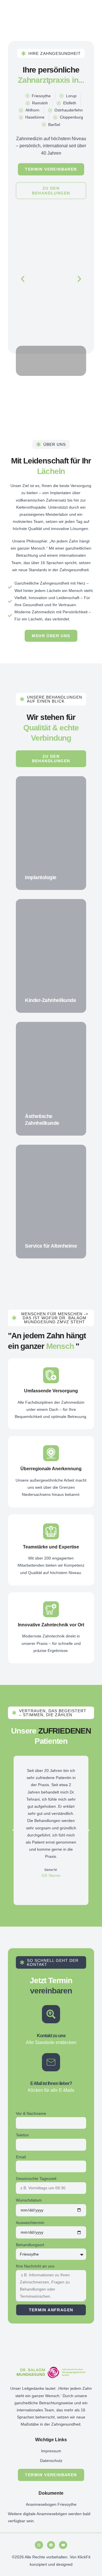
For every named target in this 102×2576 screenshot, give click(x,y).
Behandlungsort (30, 2245)
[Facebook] (51, 2545)
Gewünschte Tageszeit (36, 2179)
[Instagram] (39, 2545)
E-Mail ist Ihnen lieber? (51, 2083)
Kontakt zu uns (51, 2036)
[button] (23, 279)
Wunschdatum (29, 2200)
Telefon (22, 2135)
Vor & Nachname (31, 2113)
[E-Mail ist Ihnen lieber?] (51, 2062)
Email (21, 2157)
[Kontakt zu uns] (51, 2014)
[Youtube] (63, 2545)
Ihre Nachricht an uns (35, 2266)
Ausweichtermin (30, 2223)
